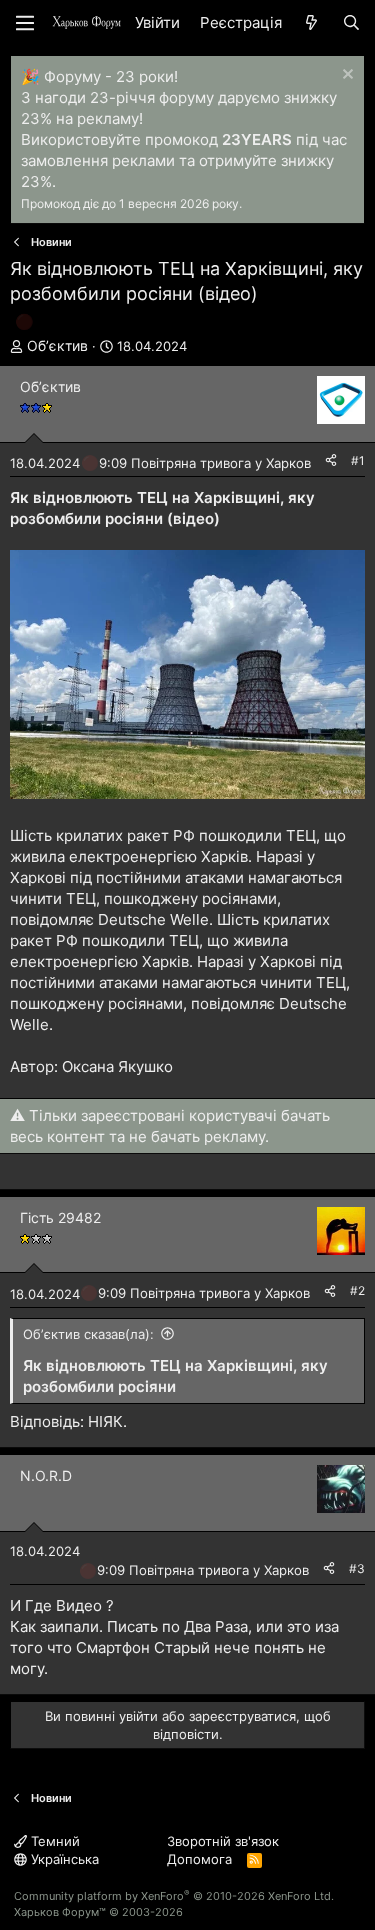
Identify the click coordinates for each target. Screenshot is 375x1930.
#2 (357, 1290)
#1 (358, 460)
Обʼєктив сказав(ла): (88, 1334)
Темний (53, 1841)
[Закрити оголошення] (345, 76)
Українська (63, 1859)
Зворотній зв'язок (223, 1841)
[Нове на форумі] (311, 22)
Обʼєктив (57, 345)
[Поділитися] (331, 461)
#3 (357, 1568)
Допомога (199, 1859)
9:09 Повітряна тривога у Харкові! (208, 463)
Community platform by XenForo (174, 1896)
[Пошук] (351, 22)
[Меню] (25, 23)
